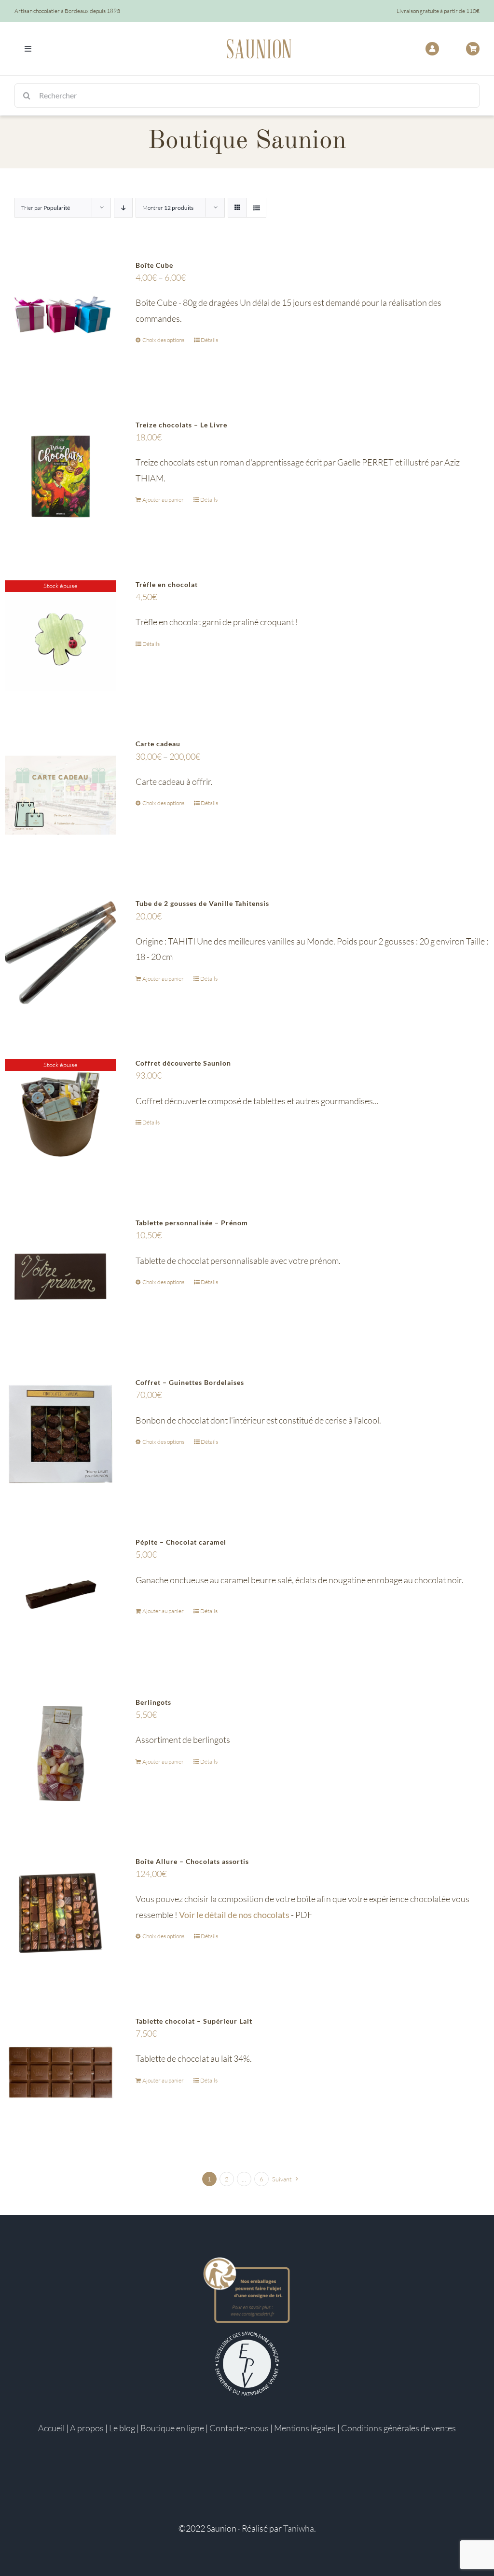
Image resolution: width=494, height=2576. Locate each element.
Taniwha (299, 2528)
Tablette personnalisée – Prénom (192, 1223)
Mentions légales (305, 2428)
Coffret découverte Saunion (183, 1063)
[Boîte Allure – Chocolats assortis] (61, 1913)
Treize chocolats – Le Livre (181, 425)
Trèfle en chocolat (167, 584)
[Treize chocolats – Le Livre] (61, 476)
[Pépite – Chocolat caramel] (61, 1594)
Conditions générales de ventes (398, 2428)
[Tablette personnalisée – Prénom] (61, 1274)
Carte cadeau (158, 744)
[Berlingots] (61, 1754)
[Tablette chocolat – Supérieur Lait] (61, 2073)
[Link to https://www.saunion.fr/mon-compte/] (432, 49)
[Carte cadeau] (61, 795)
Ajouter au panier (163, 500)
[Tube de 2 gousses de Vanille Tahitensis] (61, 955)
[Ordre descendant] (123, 208)
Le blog (122, 2428)
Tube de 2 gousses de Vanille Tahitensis (202, 903)
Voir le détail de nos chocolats (234, 1915)
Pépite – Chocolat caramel (181, 1542)
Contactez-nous (239, 2428)
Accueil (51, 2428)
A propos (87, 2428)
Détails (209, 340)
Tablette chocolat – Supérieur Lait (194, 2021)
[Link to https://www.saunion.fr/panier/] (473, 49)
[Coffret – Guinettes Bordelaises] (61, 1434)
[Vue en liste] (256, 208)
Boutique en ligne (172, 2428)
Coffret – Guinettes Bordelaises (190, 1382)
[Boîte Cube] (61, 317)
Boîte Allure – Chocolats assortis (192, 1861)
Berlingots (153, 1702)
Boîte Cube (154, 265)
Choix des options (163, 340)
